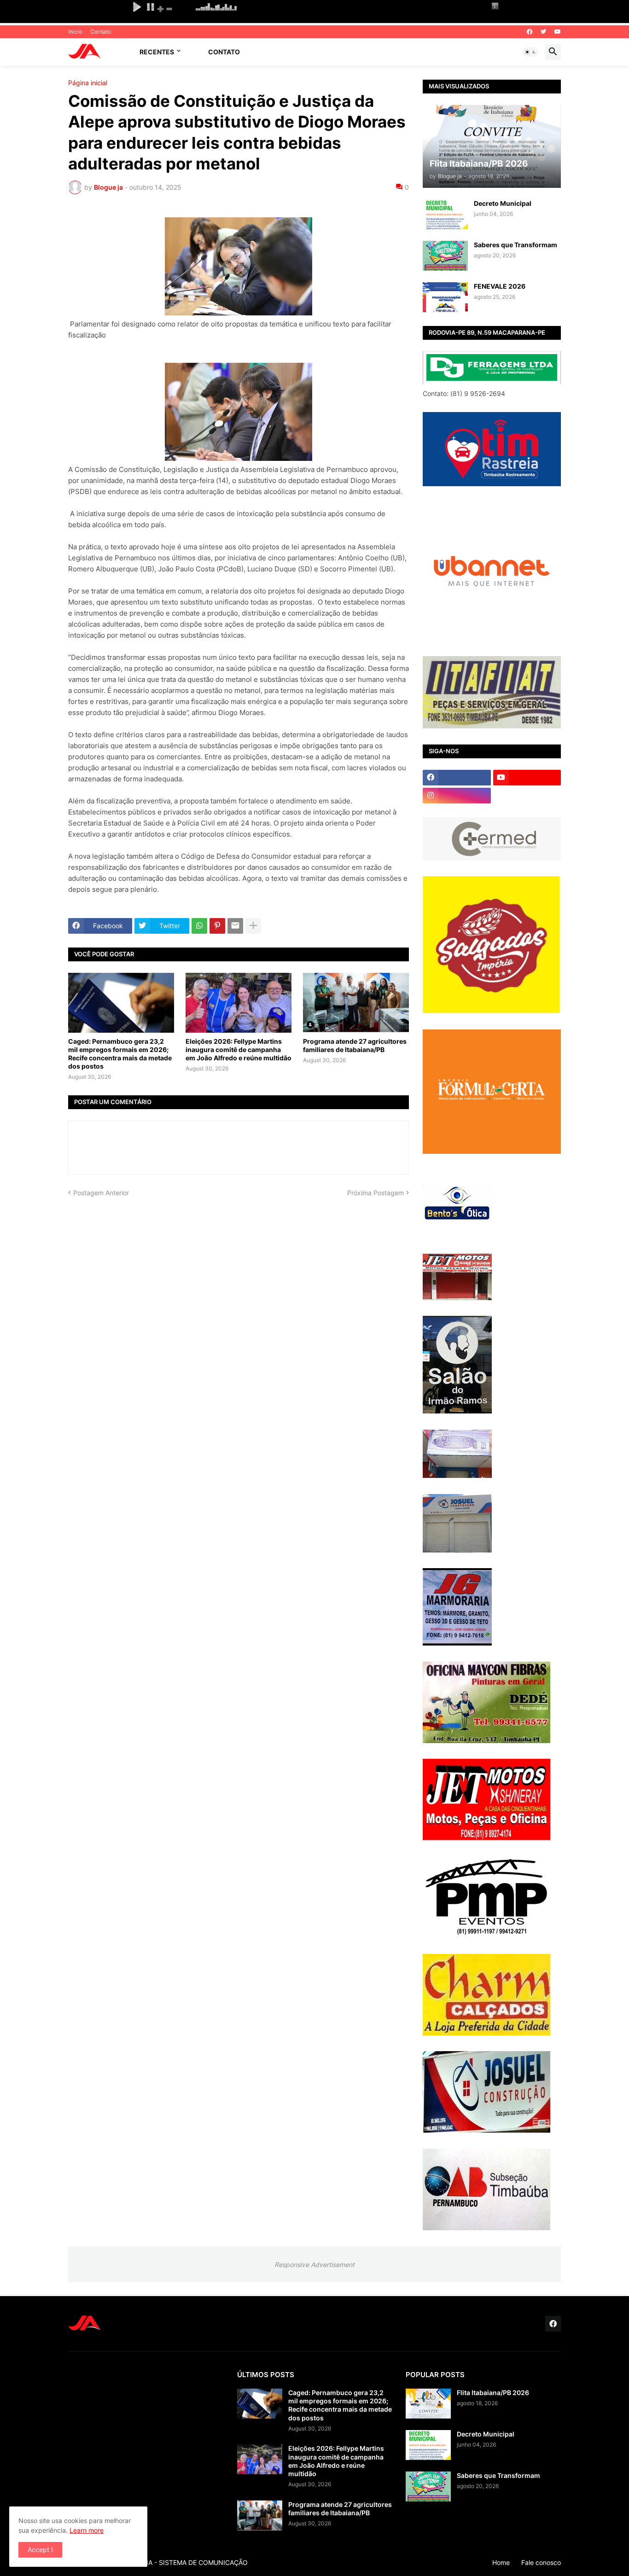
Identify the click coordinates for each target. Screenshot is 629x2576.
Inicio (75, 32)
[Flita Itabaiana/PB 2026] (428, 2404)
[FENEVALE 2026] (445, 297)
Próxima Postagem (376, 1193)
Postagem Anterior (101, 1193)
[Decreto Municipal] (445, 214)
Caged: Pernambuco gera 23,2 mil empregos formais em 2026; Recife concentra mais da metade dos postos (120, 1054)
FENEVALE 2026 (500, 286)
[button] (530, 52)
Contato (101, 32)
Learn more (87, 2530)
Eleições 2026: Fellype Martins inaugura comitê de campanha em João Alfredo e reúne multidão (239, 1050)
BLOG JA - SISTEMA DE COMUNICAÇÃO (186, 2562)
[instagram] (457, 796)
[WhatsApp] (199, 926)
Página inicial (88, 83)
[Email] (235, 926)
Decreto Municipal (503, 203)
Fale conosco (541, 2562)
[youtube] (558, 32)
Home (501, 2562)
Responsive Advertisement (314, 2265)
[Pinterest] (217, 926)
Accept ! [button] (40, 2550)
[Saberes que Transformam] (445, 256)
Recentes (157, 52)
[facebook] (530, 32)
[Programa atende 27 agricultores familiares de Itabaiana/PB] (356, 1003)
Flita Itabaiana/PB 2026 (493, 2393)
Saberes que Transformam (515, 245)
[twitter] (543, 32)
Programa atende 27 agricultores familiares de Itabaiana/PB (355, 1045)
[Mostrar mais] (253, 926)
